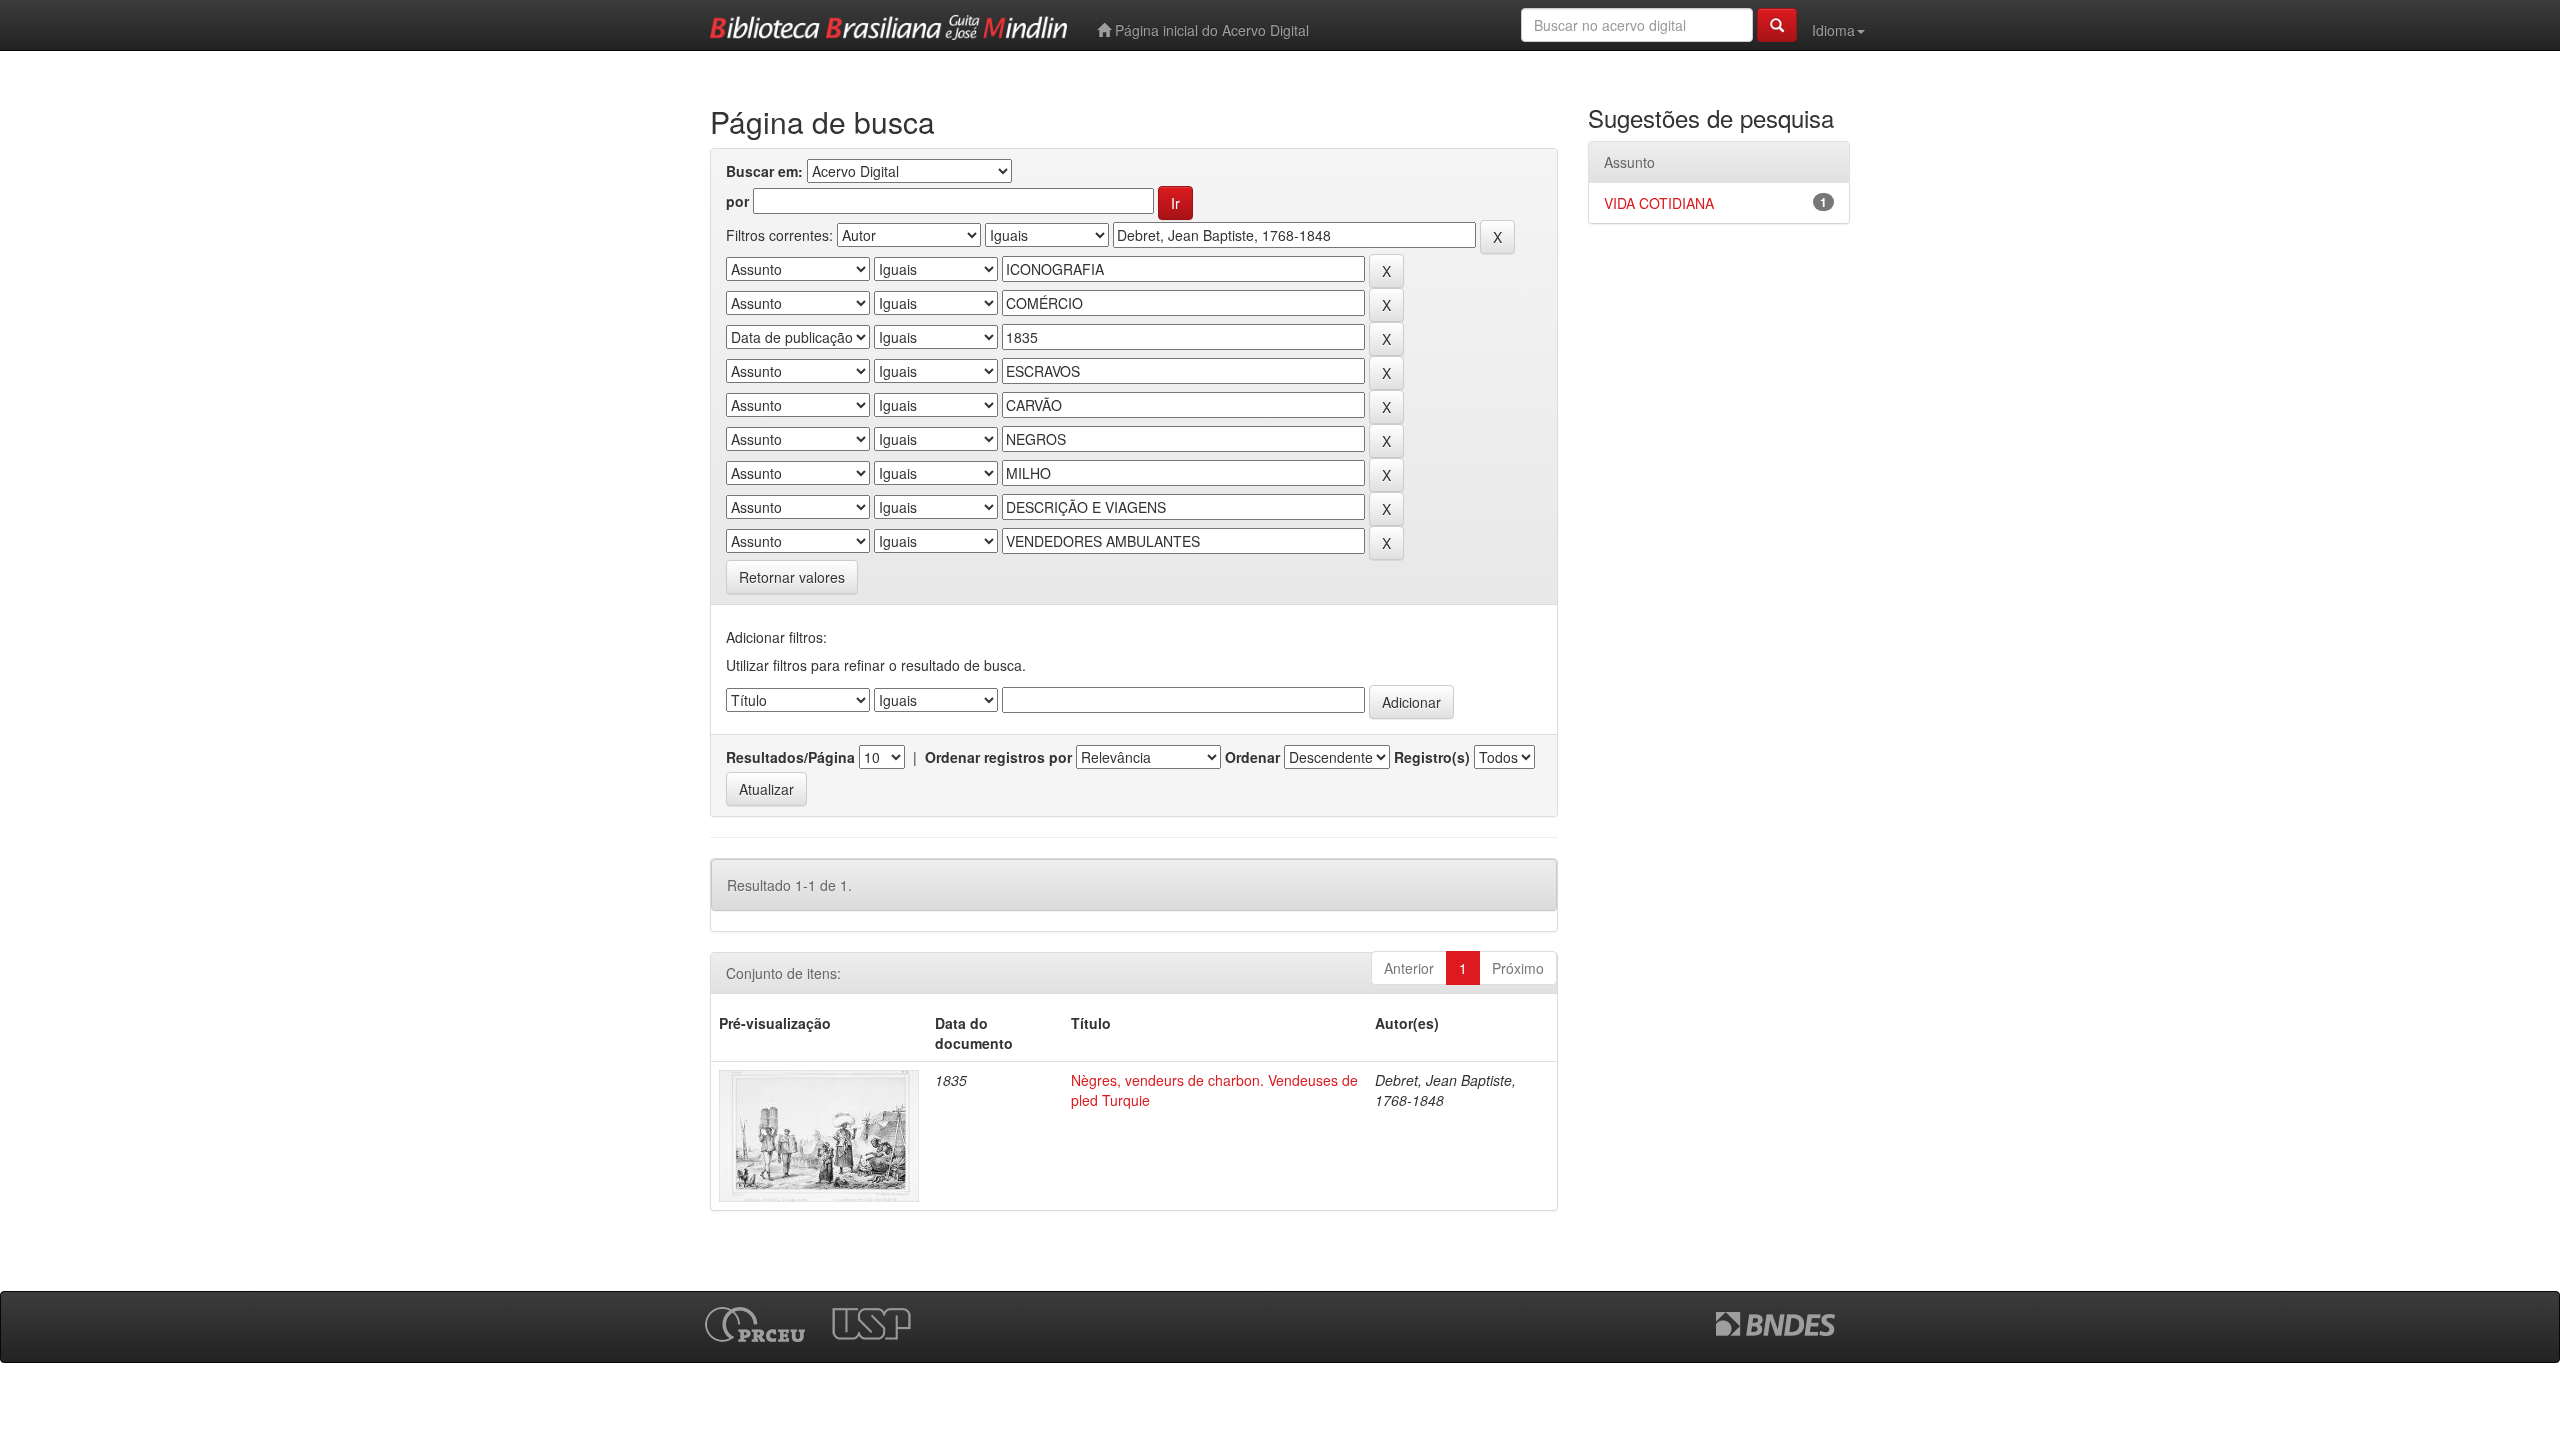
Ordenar (1252, 757)
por (737, 201)
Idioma (1833, 30)
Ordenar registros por (998, 757)
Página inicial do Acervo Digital (1210, 30)
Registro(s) (1432, 757)
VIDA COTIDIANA (1659, 203)
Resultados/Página (790, 757)
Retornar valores (792, 577)
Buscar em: (764, 171)
